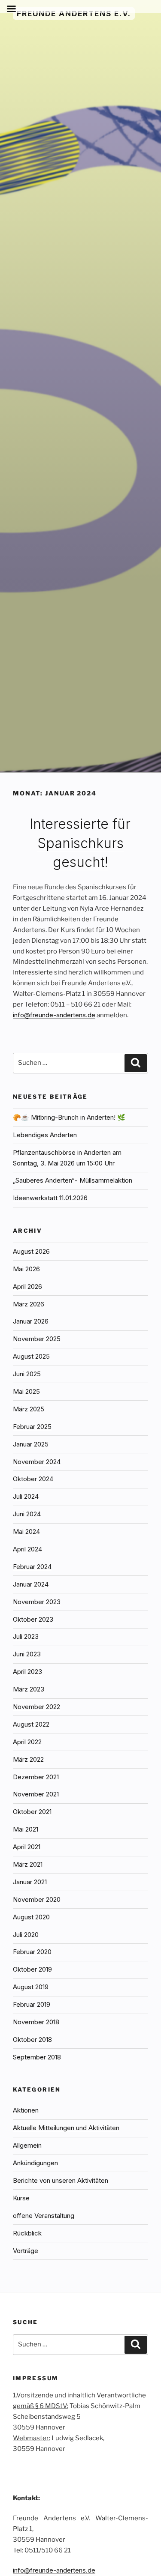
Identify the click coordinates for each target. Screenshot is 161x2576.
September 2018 (37, 2057)
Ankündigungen (35, 2163)
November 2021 (36, 1794)
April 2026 (27, 1287)
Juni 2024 (27, 1514)
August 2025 (31, 1356)
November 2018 (36, 2022)
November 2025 (37, 1339)
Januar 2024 (31, 1584)
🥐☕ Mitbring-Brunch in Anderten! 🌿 (69, 1117)
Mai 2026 (26, 1269)
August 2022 (31, 1724)
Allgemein (27, 2145)
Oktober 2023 (33, 1619)
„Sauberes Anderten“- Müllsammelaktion (73, 1180)
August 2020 (31, 1917)
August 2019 (31, 1987)
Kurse (21, 2198)
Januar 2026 (31, 1321)
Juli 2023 (26, 1636)
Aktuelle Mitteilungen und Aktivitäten (66, 2128)
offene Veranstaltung (44, 2216)
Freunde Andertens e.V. (74, 13)
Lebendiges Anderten (45, 1135)
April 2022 (27, 1742)
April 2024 (27, 1549)
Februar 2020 (32, 1952)
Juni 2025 (27, 1374)
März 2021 (28, 1864)
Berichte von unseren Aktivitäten (61, 2180)
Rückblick (27, 2233)
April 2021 (27, 1847)
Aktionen (26, 2110)
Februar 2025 (32, 1427)
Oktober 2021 (32, 1812)
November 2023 (37, 1602)
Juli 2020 (26, 1935)
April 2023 (27, 1672)
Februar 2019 (32, 2004)
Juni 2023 (27, 1654)
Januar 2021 (30, 1882)
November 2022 (36, 1707)
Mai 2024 (26, 1532)
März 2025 (29, 1409)
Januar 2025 (31, 1444)
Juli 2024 (26, 1496)
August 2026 (31, 1251)
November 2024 (37, 1462)
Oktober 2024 (33, 1479)
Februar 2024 (32, 1567)
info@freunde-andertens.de (54, 1015)
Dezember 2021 (36, 1777)
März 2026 (29, 1304)
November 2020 (37, 1899)
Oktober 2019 (32, 1969)
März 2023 (29, 1689)
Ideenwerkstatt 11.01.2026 (50, 1198)
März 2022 (28, 1759)
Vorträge (26, 2251)
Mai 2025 (26, 1391)
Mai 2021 (26, 1829)
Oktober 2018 (32, 2040)
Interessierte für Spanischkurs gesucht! (80, 843)
